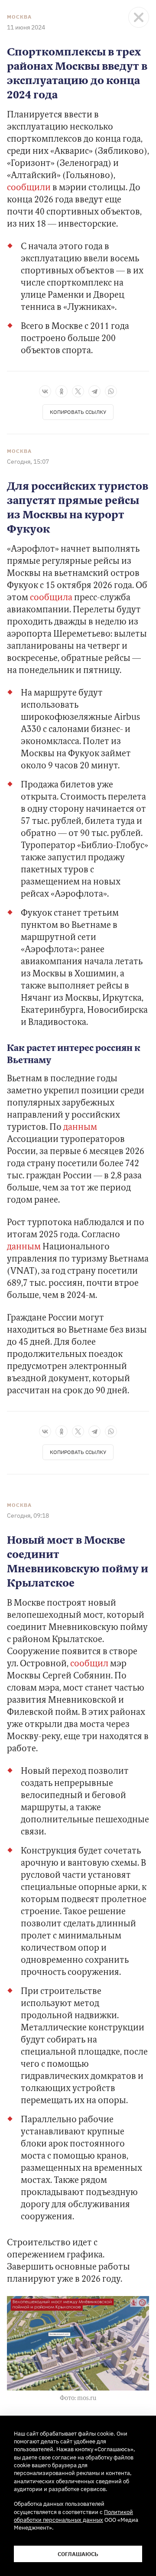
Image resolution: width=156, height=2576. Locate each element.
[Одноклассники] (62, 391)
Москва (19, 17)
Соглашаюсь (78, 2554)
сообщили (29, 188)
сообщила (52, 598)
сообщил (89, 1664)
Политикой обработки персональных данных (73, 2516)
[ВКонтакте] (45, 391)
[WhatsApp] (111, 391)
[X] (78, 391)
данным (80, 1128)
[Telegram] (94, 391)
